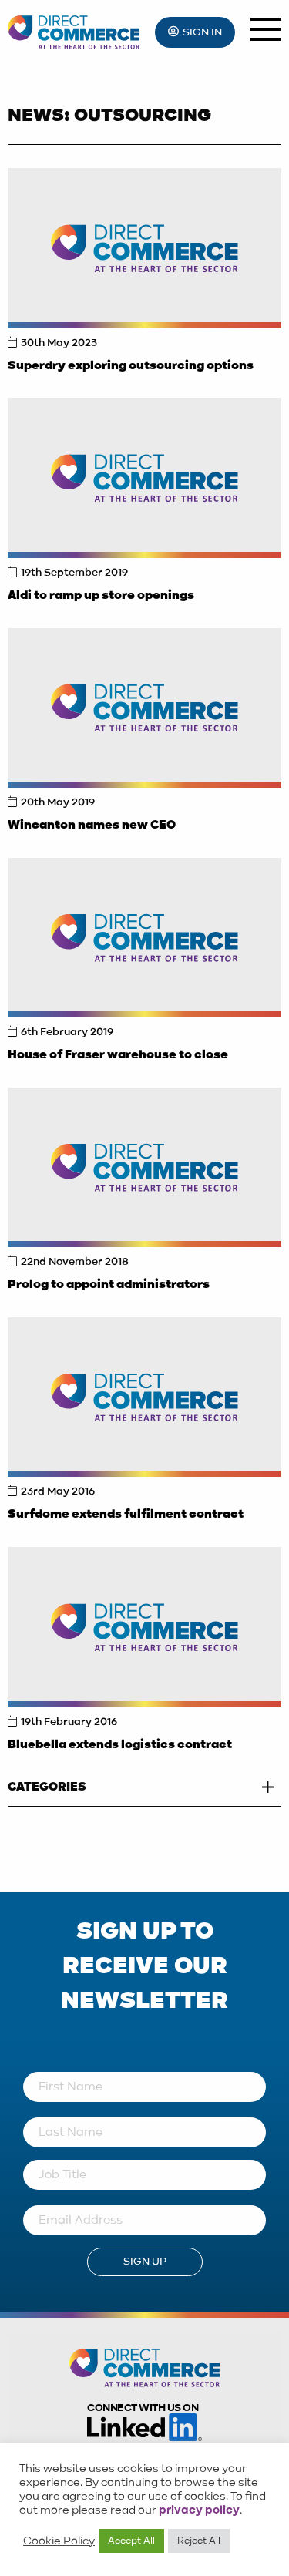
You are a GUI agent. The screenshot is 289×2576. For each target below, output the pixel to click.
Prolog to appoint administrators (109, 1285)
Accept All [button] (131, 2541)
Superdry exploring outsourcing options (131, 366)
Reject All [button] (199, 2541)
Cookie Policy (59, 2541)
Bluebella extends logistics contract (120, 1745)
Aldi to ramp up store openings (101, 596)
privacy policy (199, 2510)
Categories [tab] (47, 1787)
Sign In (202, 32)
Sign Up (145, 2262)
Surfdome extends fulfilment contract (126, 1515)
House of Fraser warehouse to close (118, 1055)
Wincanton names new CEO (92, 826)
